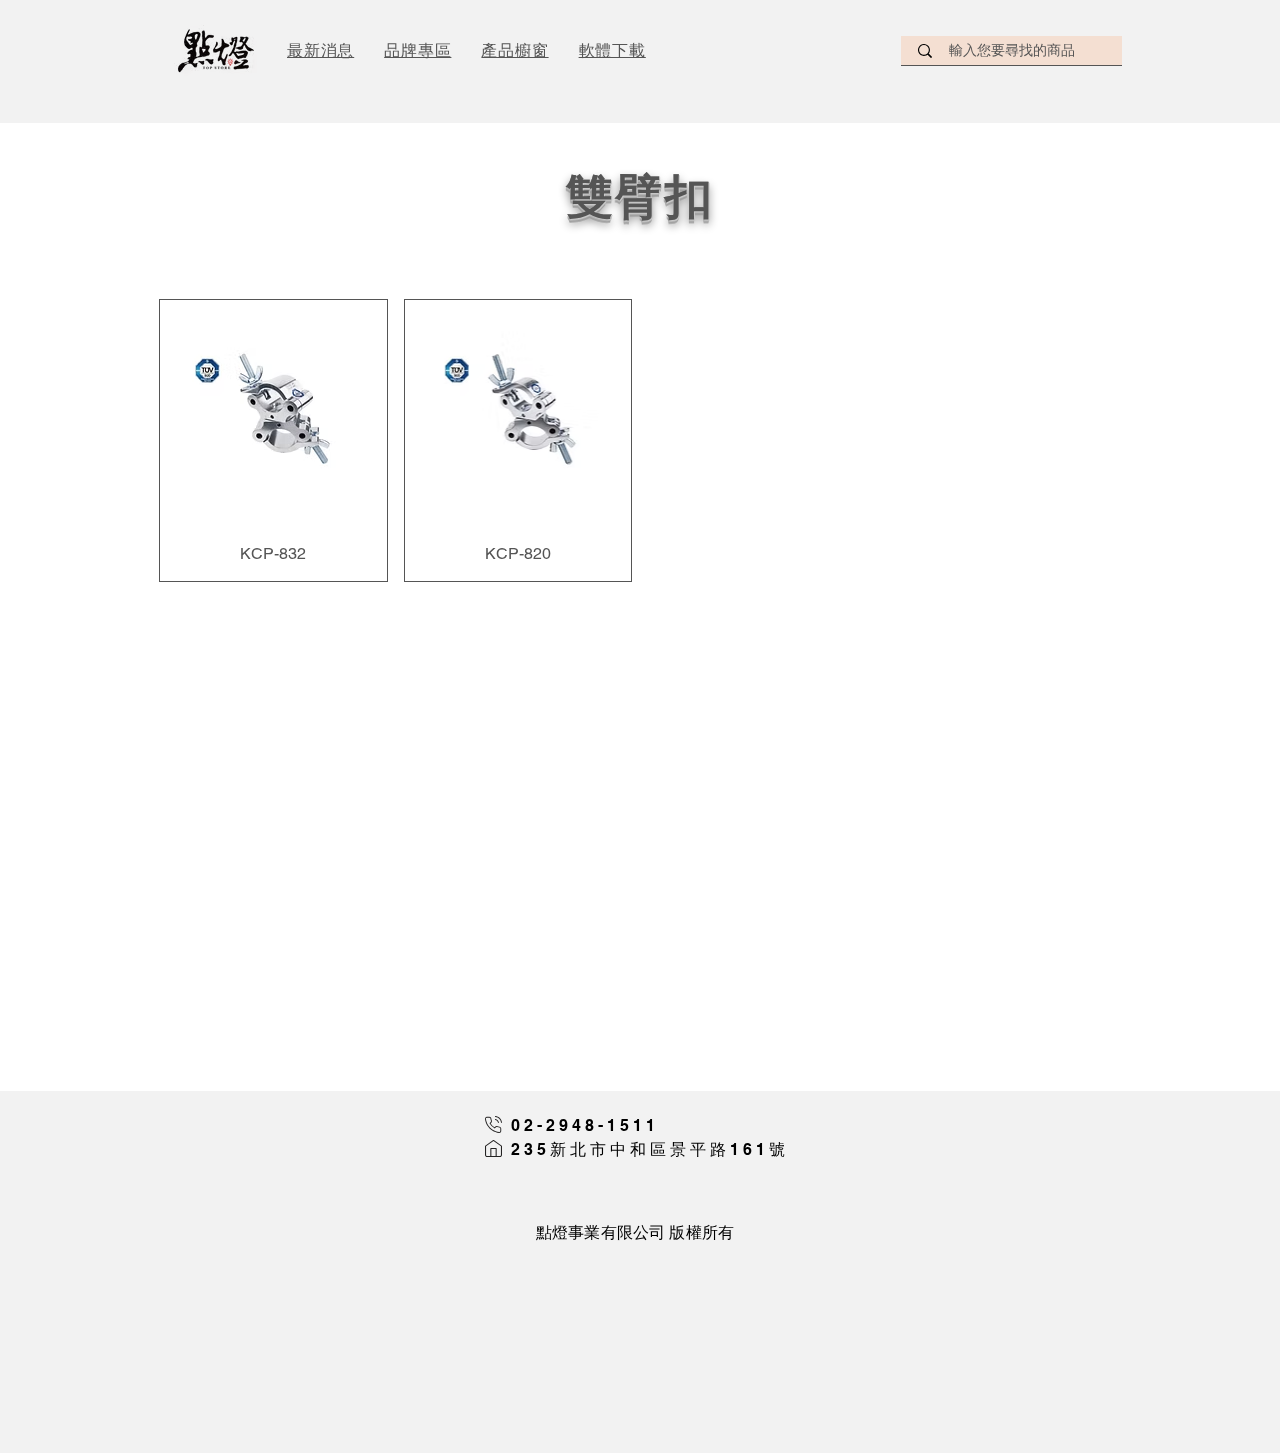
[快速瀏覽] (273, 413)
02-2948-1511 (585, 1125)
